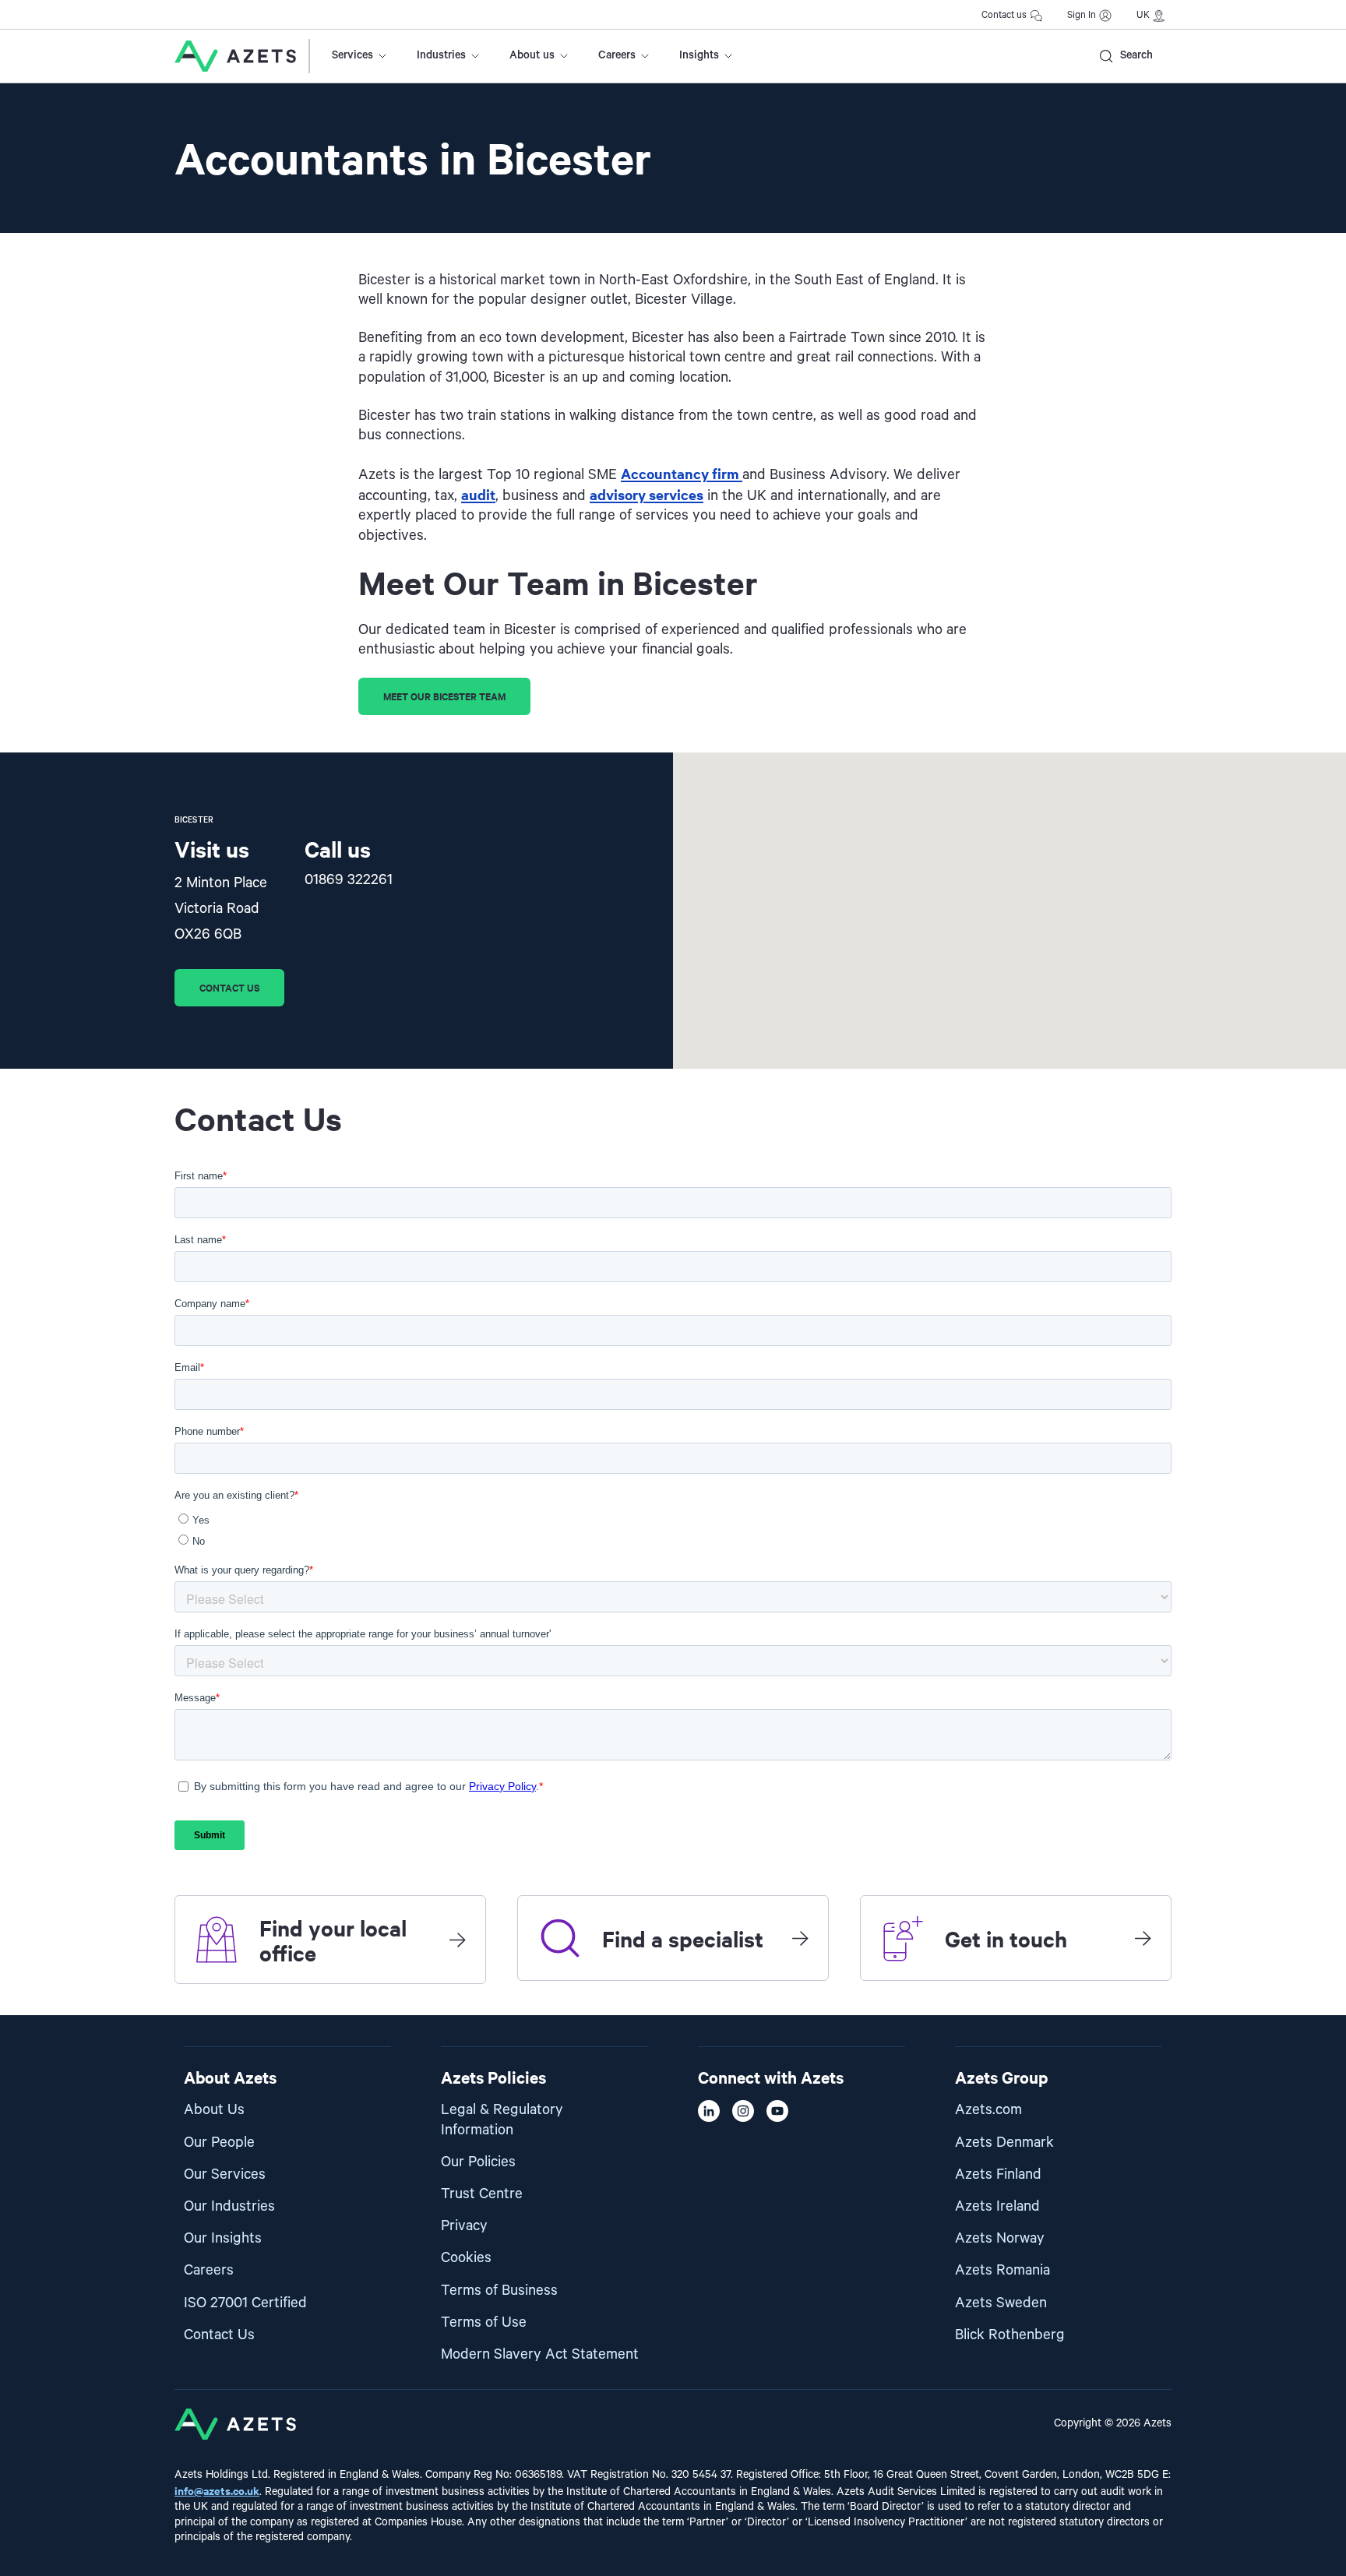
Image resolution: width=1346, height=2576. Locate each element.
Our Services (225, 2174)
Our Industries (229, 2206)
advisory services (647, 494)
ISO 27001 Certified (245, 2303)
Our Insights (223, 2238)
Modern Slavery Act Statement (540, 2354)
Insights (699, 55)
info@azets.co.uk (217, 2490)
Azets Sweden (1001, 2303)
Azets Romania (1002, 2270)
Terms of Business (499, 2291)
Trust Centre (482, 2194)
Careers (617, 55)
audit (478, 494)
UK (1143, 15)
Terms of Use (484, 2322)
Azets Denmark (1004, 2143)
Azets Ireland (997, 2206)
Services (352, 55)
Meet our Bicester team (444, 696)
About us (532, 55)
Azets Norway (1000, 2238)
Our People (219, 2143)
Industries (441, 55)
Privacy (464, 2226)
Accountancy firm (682, 473)
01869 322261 (349, 880)
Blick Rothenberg (1010, 2335)
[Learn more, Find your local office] (457, 1940)
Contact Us (219, 2335)
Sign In (1082, 15)
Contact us (1004, 15)
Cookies (466, 2258)
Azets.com (988, 2110)
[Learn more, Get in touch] (1143, 1938)
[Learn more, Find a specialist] (800, 1938)
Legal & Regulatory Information (502, 2120)
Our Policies (478, 2162)
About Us (214, 2110)
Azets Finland (998, 2174)
